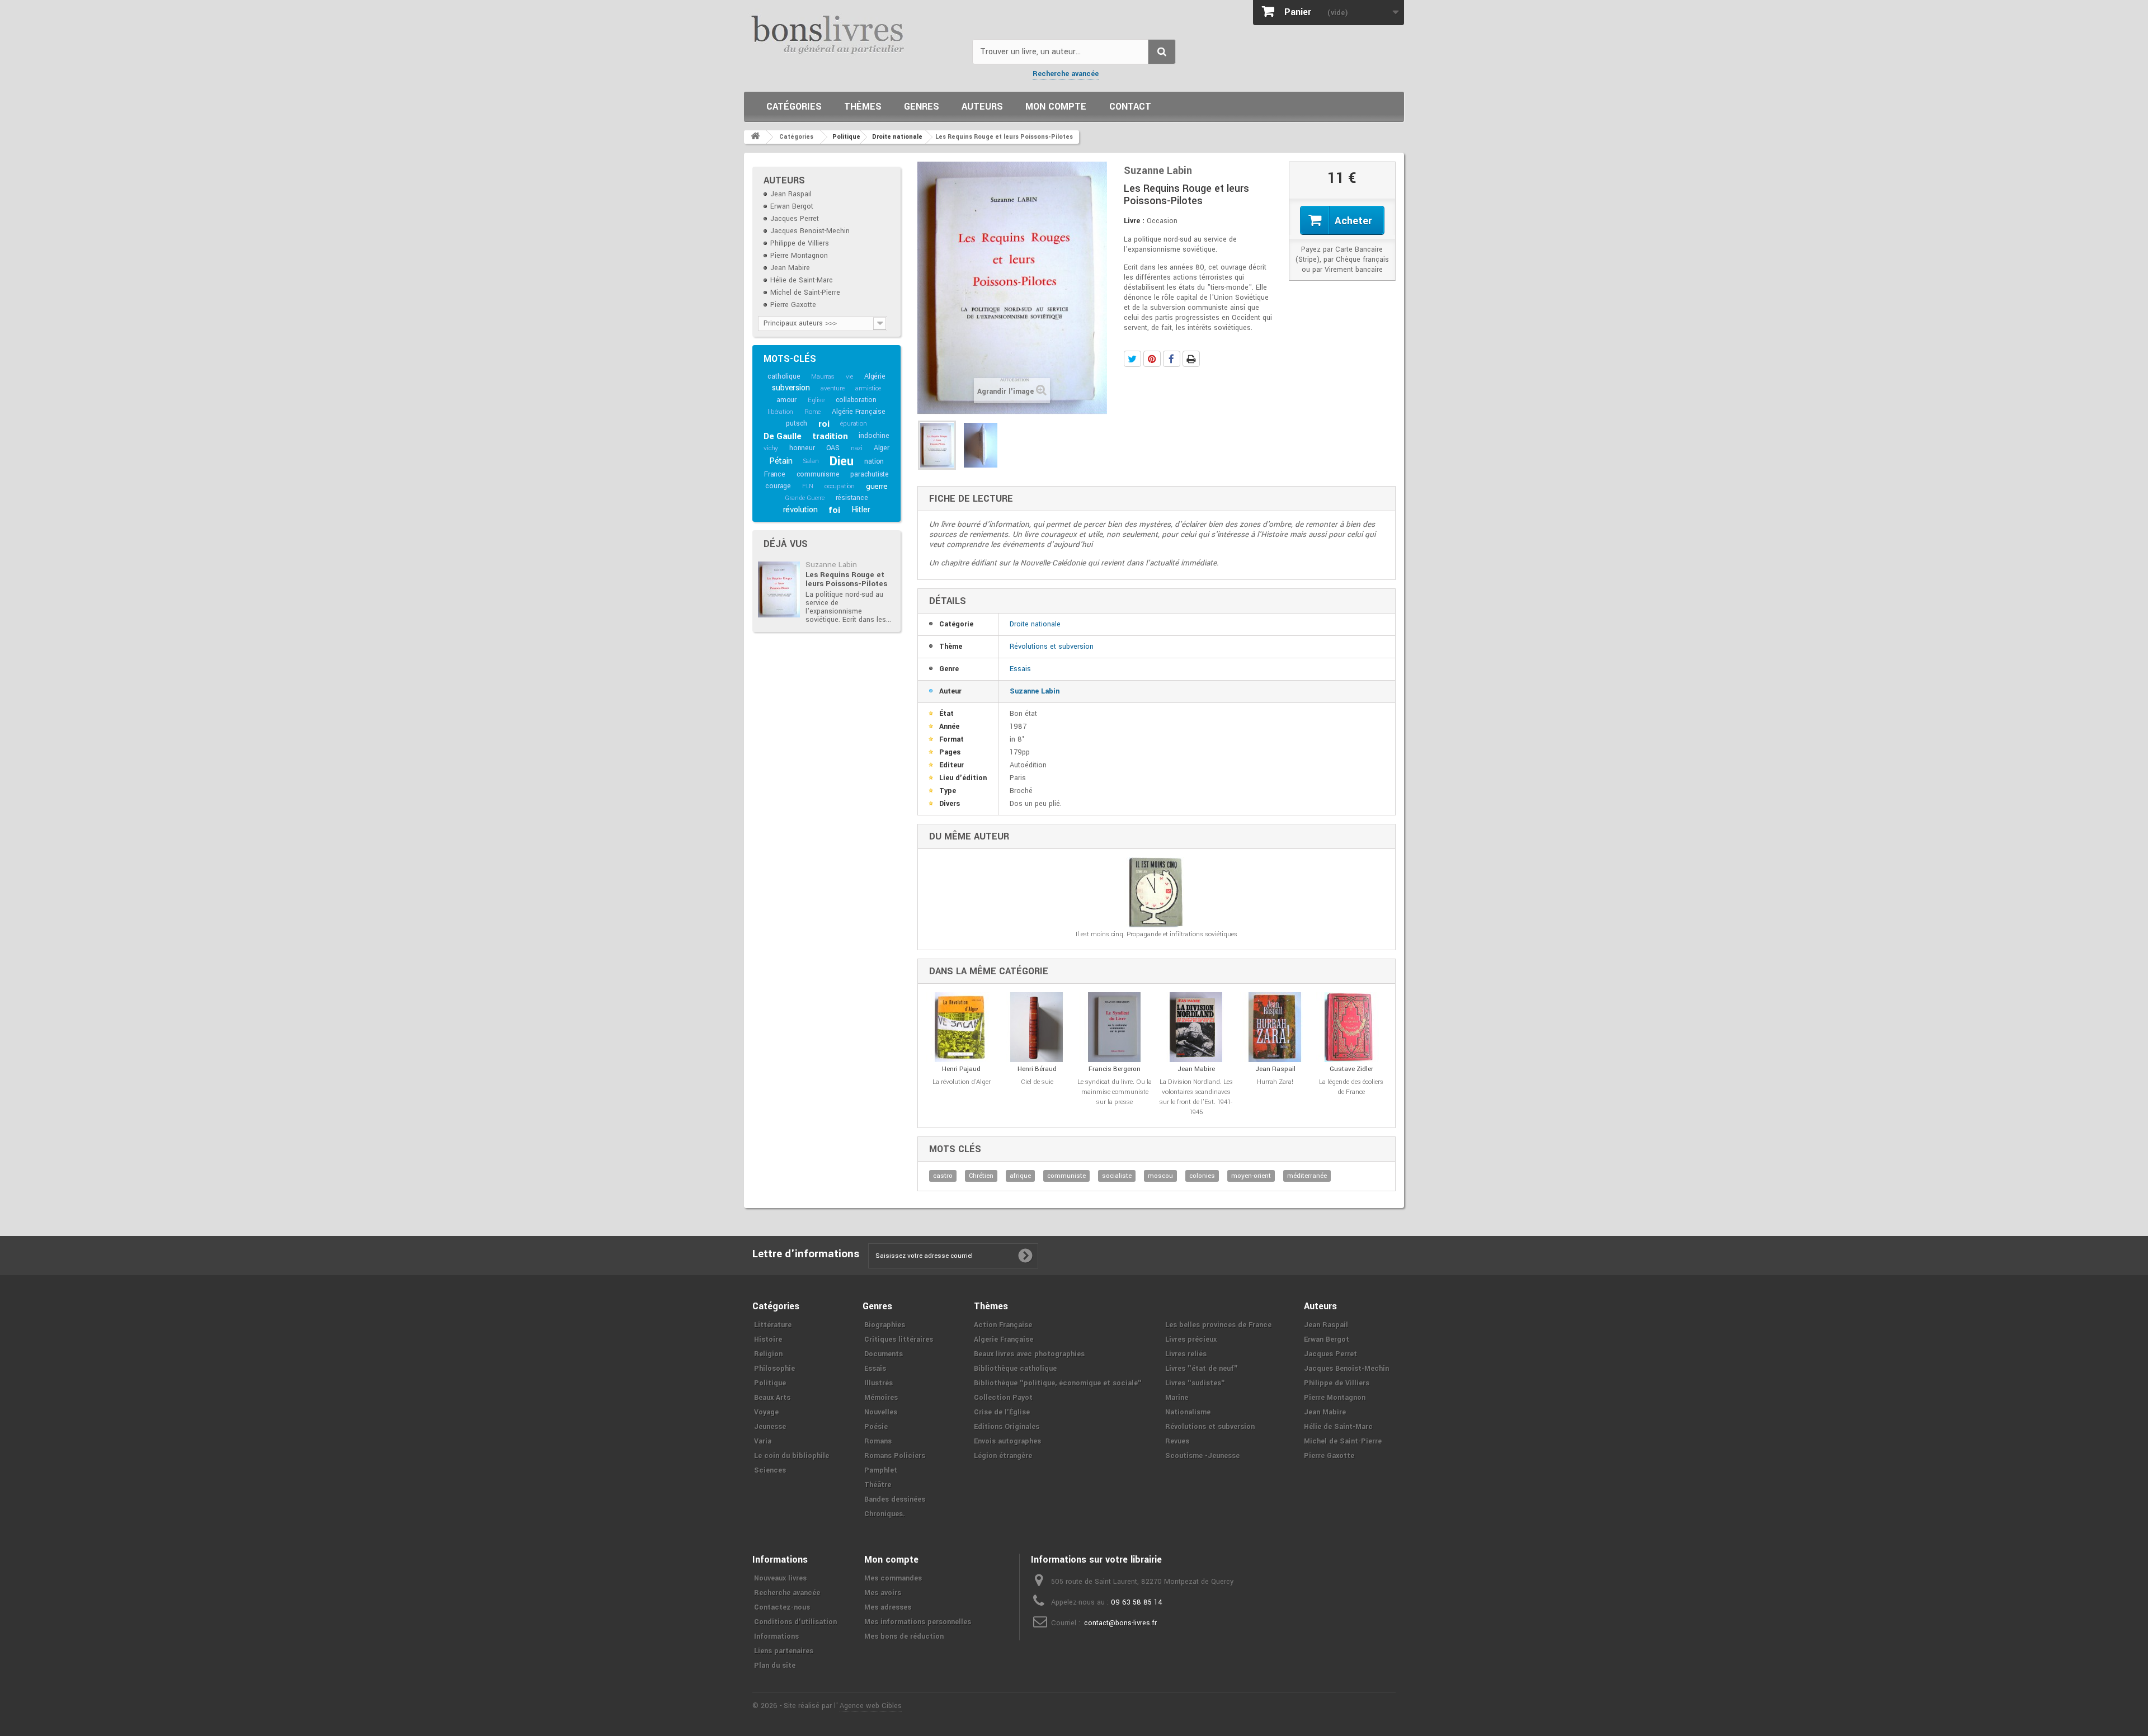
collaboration (856, 400)
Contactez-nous (782, 1607)
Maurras (823, 377)
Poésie (876, 1427)
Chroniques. (885, 1514)
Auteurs (982, 107)
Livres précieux (1191, 1339)
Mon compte (1056, 107)
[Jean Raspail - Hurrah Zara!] (1275, 1027)
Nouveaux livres (780, 1578)
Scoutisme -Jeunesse (1202, 1456)
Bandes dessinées (895, 1499)
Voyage (766, 1412)
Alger (882, 448)
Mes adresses (888, 1607)
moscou (1160, 1176)
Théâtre (878, 1485)
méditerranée (1307, 1176)
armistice (868, 388)
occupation (840, 486)
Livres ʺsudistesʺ (1195, 1383)
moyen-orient (1251, 1176)
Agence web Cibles (871, 1706)
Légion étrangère (1003, 1456)
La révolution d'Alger (962, 1082)
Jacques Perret (795, 219)
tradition (830, 436)
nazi (857, 448)
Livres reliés (1186, 1354)
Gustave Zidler (1351, 1069)
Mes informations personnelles (918, 1622)
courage (778, 486)
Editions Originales (1007, 1427)
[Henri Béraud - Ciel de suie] (1037, 1027)
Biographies (885, 1325)
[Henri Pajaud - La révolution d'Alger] (961, 1027)
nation (874, 461)
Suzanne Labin (831, 565)
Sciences (770, 1470)
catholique (784, 376)
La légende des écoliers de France (1351, 1087)
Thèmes (863, 107)
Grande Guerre (804, 498)
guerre (877, 486)
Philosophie (774, 1369)
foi (834, 510)
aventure (832, 388)
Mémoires (881, 1398)
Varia (763, 1441)
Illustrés (878, 1383)
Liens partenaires (784, 1651)
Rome (812, 412)
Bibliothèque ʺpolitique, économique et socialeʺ (1058, 1383)
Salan (811, 461)
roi (824, 424)
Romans (878, 1441)
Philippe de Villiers (800, 243)
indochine (874, 436)
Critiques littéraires (899, 1339)
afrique (1020, 1176)
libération (780, 412)
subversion (791, 388)
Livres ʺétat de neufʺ (1202, 1369)
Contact (1130, 107)
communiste (1066, 1176)
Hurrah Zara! (1275, 1082)
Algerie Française (1004, 1339)
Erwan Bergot (792, 206)
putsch (797, 423)
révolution (800, 510)
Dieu (841, 461)
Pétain (781, 461)
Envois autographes (1007, 1441)
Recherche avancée (1066, 74)
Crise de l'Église (1002, 1412)
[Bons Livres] (854, 34)
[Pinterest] (1152, 359)
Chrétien (981, 1176)
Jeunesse (770, 1427)
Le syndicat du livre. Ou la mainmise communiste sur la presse (1115, 1092)
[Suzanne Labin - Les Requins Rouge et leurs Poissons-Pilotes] (779, 589)
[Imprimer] (1191, 359)
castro (943, 1176)
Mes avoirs (883, 1593)
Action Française (1003, 1325)
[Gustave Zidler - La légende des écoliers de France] (1351, 1027)
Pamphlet (881, 1470)
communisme (818, 474)
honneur (802, 448)
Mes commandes (893, 1578)
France (775, 474)
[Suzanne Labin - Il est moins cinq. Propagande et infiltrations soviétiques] (1157, 892)
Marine (1177, 1398)
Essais (1020, 669)
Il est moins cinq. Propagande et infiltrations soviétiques (1157, 934)
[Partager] (1172, 359)
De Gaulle (782, 436)
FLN (808, 486)
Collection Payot (1003, 1398)
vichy (771, 448)
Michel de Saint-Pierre (805, 293)
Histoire (768, 1339)
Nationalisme (1188, 1412)
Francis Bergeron (1115, 1069)
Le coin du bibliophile (792, 1456)
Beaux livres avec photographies (1029, 1354)
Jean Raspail (791, 194)
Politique (770, 1383)
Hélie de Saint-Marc (802, 280)
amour (786, 400)
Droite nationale (1035, 624)
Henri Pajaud (961, 1069)
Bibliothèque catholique (1015, 1369)
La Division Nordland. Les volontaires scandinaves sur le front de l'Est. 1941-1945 (1196, 1097)
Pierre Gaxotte (793, 305)
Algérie (875, 376)
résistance (852, 498)
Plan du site (775, 1666)
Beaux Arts (772, 1398)
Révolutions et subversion (1052, 647)
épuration (853, 424)
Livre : (1134, 221)
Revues (1177, 1441)
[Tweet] (1132, 359)
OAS (833, 448)
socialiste (1117, 1176)
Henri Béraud (1037, 1069)
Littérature (773, 1325)
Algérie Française (859, 412)
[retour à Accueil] (755, 137)
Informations (776, 1636)
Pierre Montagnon (799, 256)
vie (849, 377)
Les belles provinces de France (1218, 1325)
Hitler (861, 510)
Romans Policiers (895, 1456)
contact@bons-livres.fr (1120, 1623)
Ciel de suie (1037, 1082)
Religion (768, 1354)
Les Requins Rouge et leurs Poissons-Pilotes (846, 579)
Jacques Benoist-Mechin (810, 231)
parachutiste (870, 474)
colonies (1202, 1176)
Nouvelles (881, 1412)
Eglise (816, 400)
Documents (884, 1354)
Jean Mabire (790, 268)
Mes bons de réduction (904, 1636)
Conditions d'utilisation (795, 1622)
